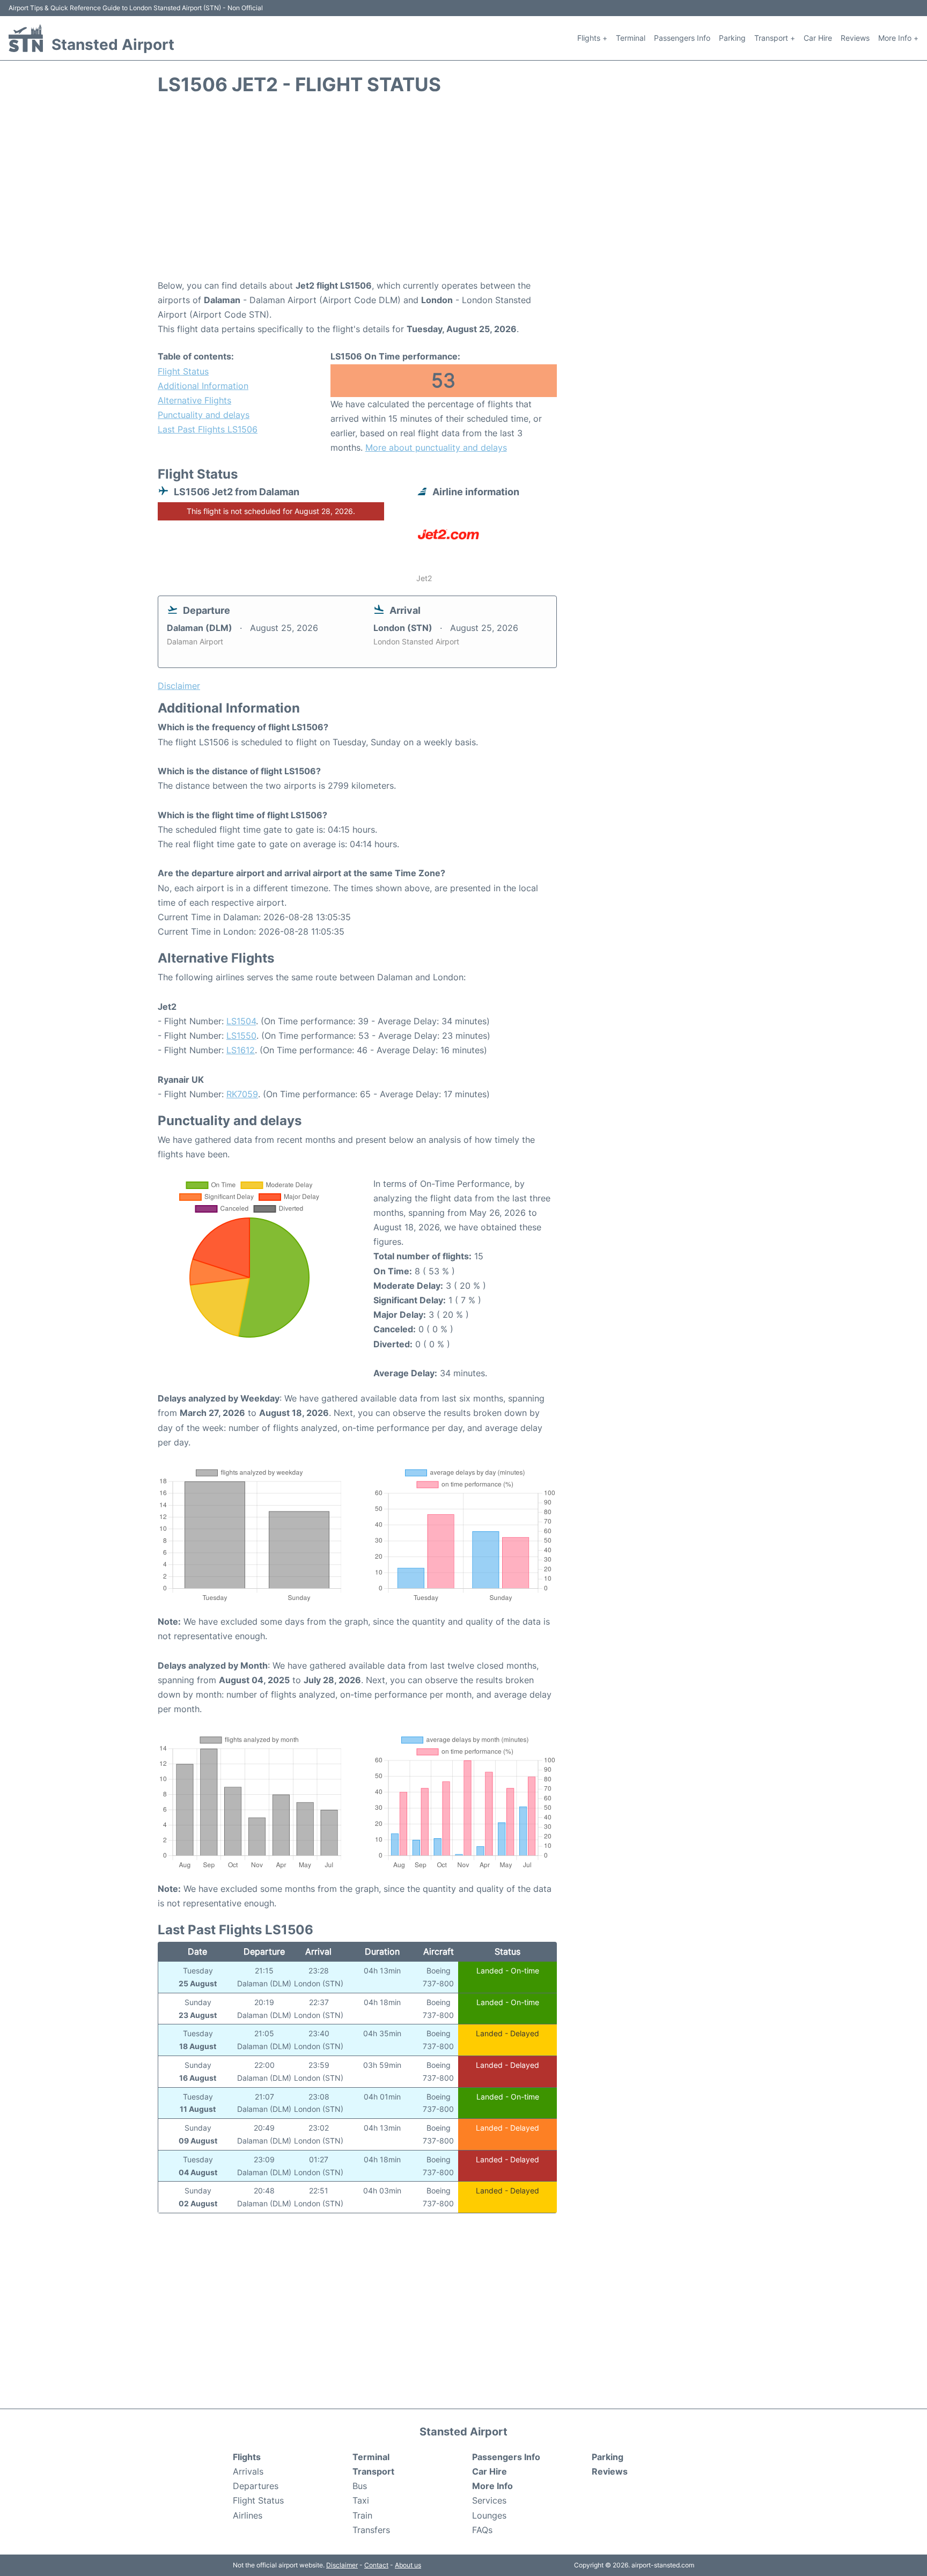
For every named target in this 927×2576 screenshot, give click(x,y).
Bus (360, 2486)
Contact (376, 2565)
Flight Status (183, 371)
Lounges (489, 2515)
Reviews (855, 38)
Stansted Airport (113, 45)
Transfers (371, 2530)
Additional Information (203, 386)
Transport (373, 2471)
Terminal (631, 38)
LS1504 (241, 1021)
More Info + (898, 38)
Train (362, 2515)
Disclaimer (342, 2565)
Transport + (775, 38)
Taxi (361, 2500)
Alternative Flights (194, 400)
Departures (256, 2486)
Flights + (592, 38)
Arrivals (248, 2471)
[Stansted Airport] (26, 38)
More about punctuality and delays (436, 447)
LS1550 (241, 1036)
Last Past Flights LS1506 (208, 429)
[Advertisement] (464, 193)
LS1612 (241, 1050)
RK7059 (242, 1094)
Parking (732, 38)
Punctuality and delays (204, 415)
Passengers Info (682, 38)
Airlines (248, 2515)
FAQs (482, 2530)
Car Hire (818, 38)
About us (408, 2565)
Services (489, 2500)
